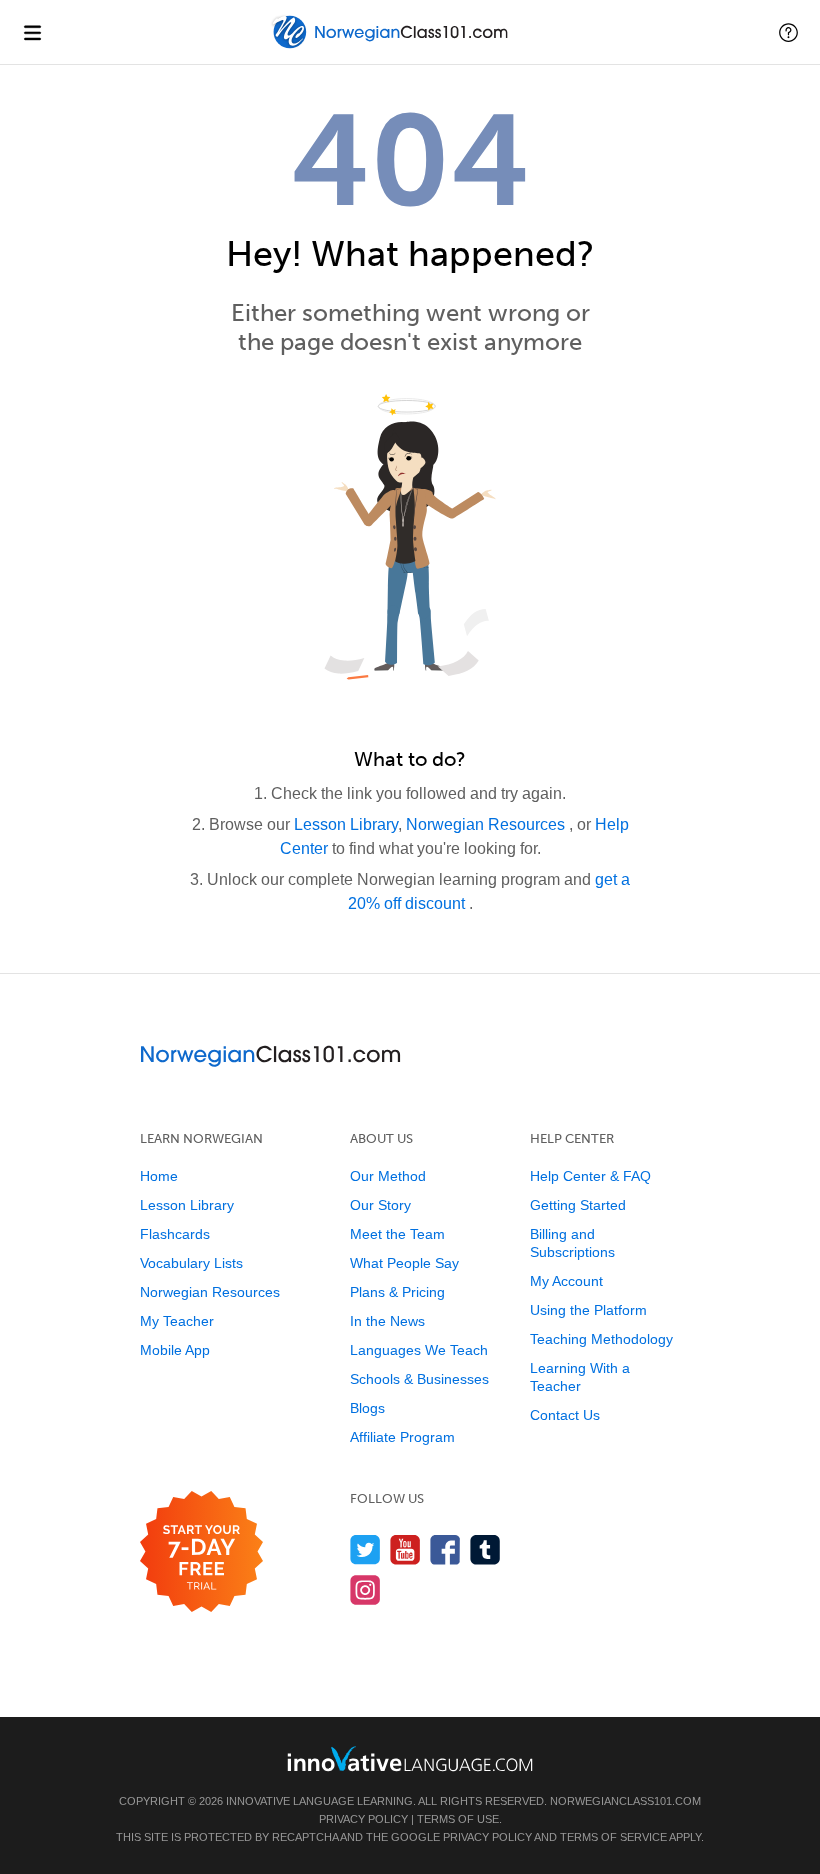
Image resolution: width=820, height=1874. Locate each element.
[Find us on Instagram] (365, 1589)
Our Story (380, 1205)
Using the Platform (588, 1310)
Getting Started (578, 1205)
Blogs (367, 1408)
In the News (387, 1321)
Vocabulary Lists (191, 1263)
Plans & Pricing (397, 1292)
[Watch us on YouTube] (405, 1549)
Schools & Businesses (419, 1379)
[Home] (392, 46)
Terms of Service (613, 1837)
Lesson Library (346, 824)
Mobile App (175, 1350)
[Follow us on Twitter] (365, 1549)
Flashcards (175, 1234)
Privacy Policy (363, 1819)
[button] (788, 32)
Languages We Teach (419, 1350)
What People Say (404, 1263)
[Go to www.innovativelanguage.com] (410, 1758)
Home (159, 1176)
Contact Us (565, 1415)
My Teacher (177, 1321)
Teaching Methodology (601, 1339)
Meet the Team (397, 1234)
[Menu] (32, 32)
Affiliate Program (402, 1437)
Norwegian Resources (487, 824)
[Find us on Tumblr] (485, 1549)
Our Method (388, 1176)
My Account (566, 1281)
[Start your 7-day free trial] (201, 1552)
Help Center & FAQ (590, 1176)
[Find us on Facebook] (445, 1549)
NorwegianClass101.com (625, 1801)
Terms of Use (458, 1819)
